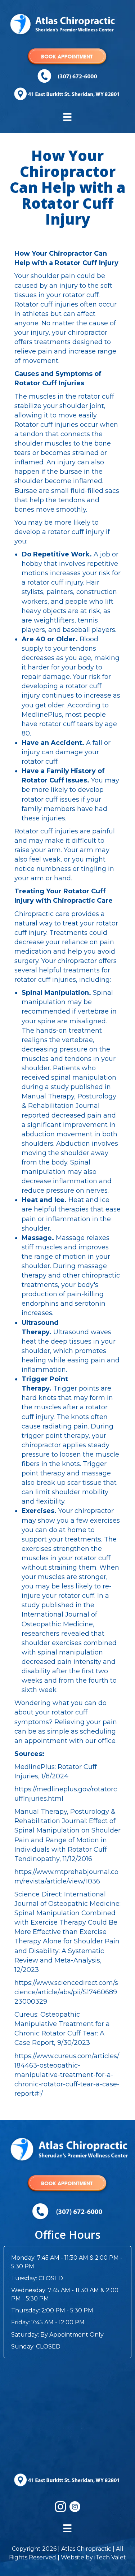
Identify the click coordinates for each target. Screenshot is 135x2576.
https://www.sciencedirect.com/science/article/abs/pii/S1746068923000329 (66, 1992)
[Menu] (67, 117)
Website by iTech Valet (93, 2557)
